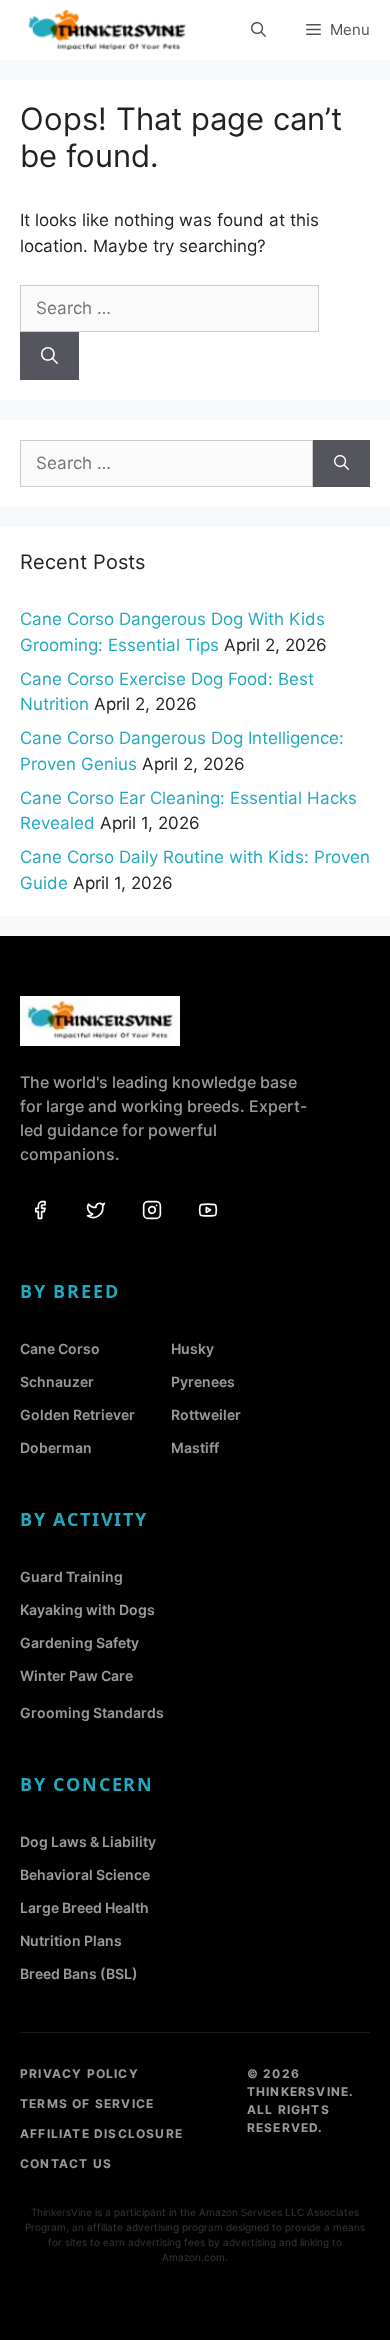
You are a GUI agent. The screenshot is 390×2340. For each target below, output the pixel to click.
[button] (258, 30)
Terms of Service (87, 2103)
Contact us (66, 2163)
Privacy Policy (79, 2073)
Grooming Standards (92, 1712)
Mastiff (195, 1447)
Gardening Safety (79, 1642)
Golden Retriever (77, 1414)
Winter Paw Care (76, 1675)
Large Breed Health (84, 1907)
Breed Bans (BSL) (79, 1973)
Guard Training (71, 1576)
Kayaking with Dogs (87, 1609)
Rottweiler (206, 1414)
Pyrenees (203, 1381)
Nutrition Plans (71, 1940)
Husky (192, 1348)
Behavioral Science (85, 1874)
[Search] (49, 356)
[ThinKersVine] (107, 30)
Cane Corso (60, 1348)
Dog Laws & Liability (88, 1841)
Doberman (56, 1447)
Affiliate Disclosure (101, 2133)
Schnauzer (57, 1381)
